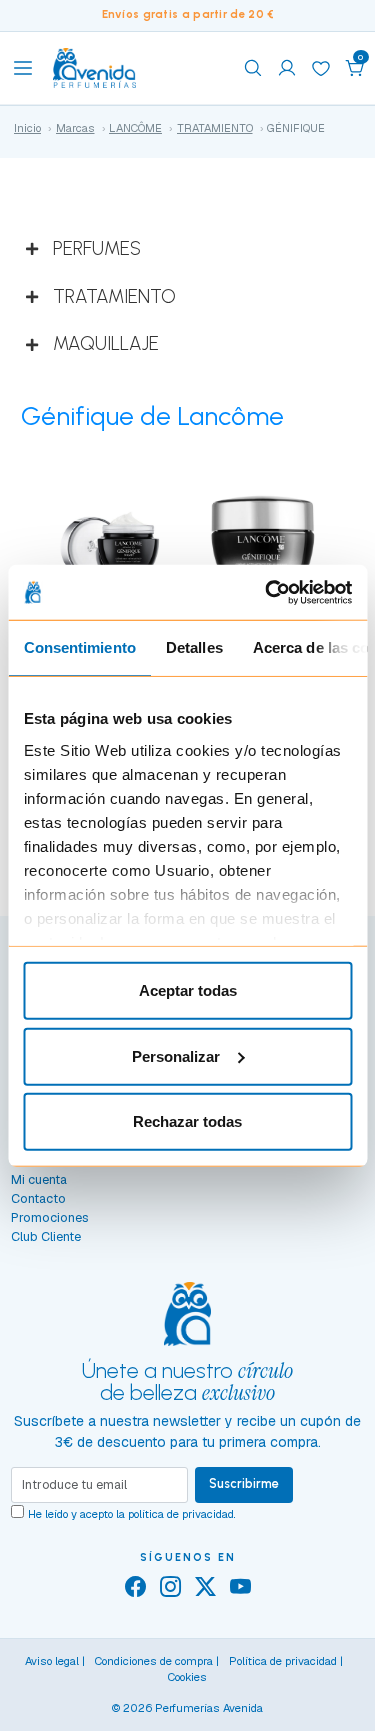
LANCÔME (135, 128)
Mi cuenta (39, 1179)
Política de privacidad (283, 1661)
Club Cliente (46, 1236)
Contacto (38, 1198)
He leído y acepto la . (132, 1514)
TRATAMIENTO (215, 128)
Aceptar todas (188, 990)
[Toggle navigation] (23, 68)
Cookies (187, 1677)
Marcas (75, 128)
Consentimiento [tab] (79, 647)
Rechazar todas (187, 1121)
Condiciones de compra (154, 1661)
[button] (355, 68)
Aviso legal (52, 1661)
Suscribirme (244, 1483)
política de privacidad (181, 1514)
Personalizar (176, 1055)
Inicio (27, 128)
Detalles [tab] (193, 647)
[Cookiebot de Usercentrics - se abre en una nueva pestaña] (267, 592)
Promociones (50, 1217)
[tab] (187, 249)
